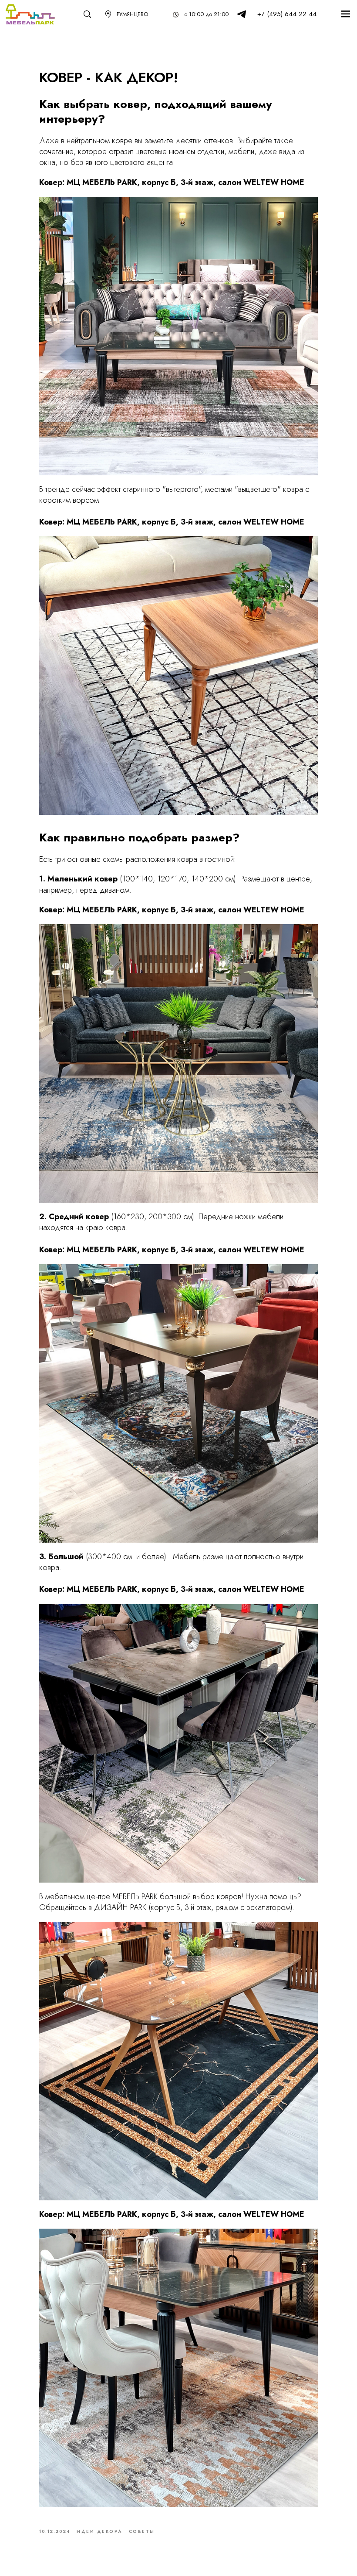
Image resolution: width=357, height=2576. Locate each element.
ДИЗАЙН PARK (120, 1907)
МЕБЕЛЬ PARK (135, 1897)
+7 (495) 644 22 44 (287, 14)
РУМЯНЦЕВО (132, 14)
